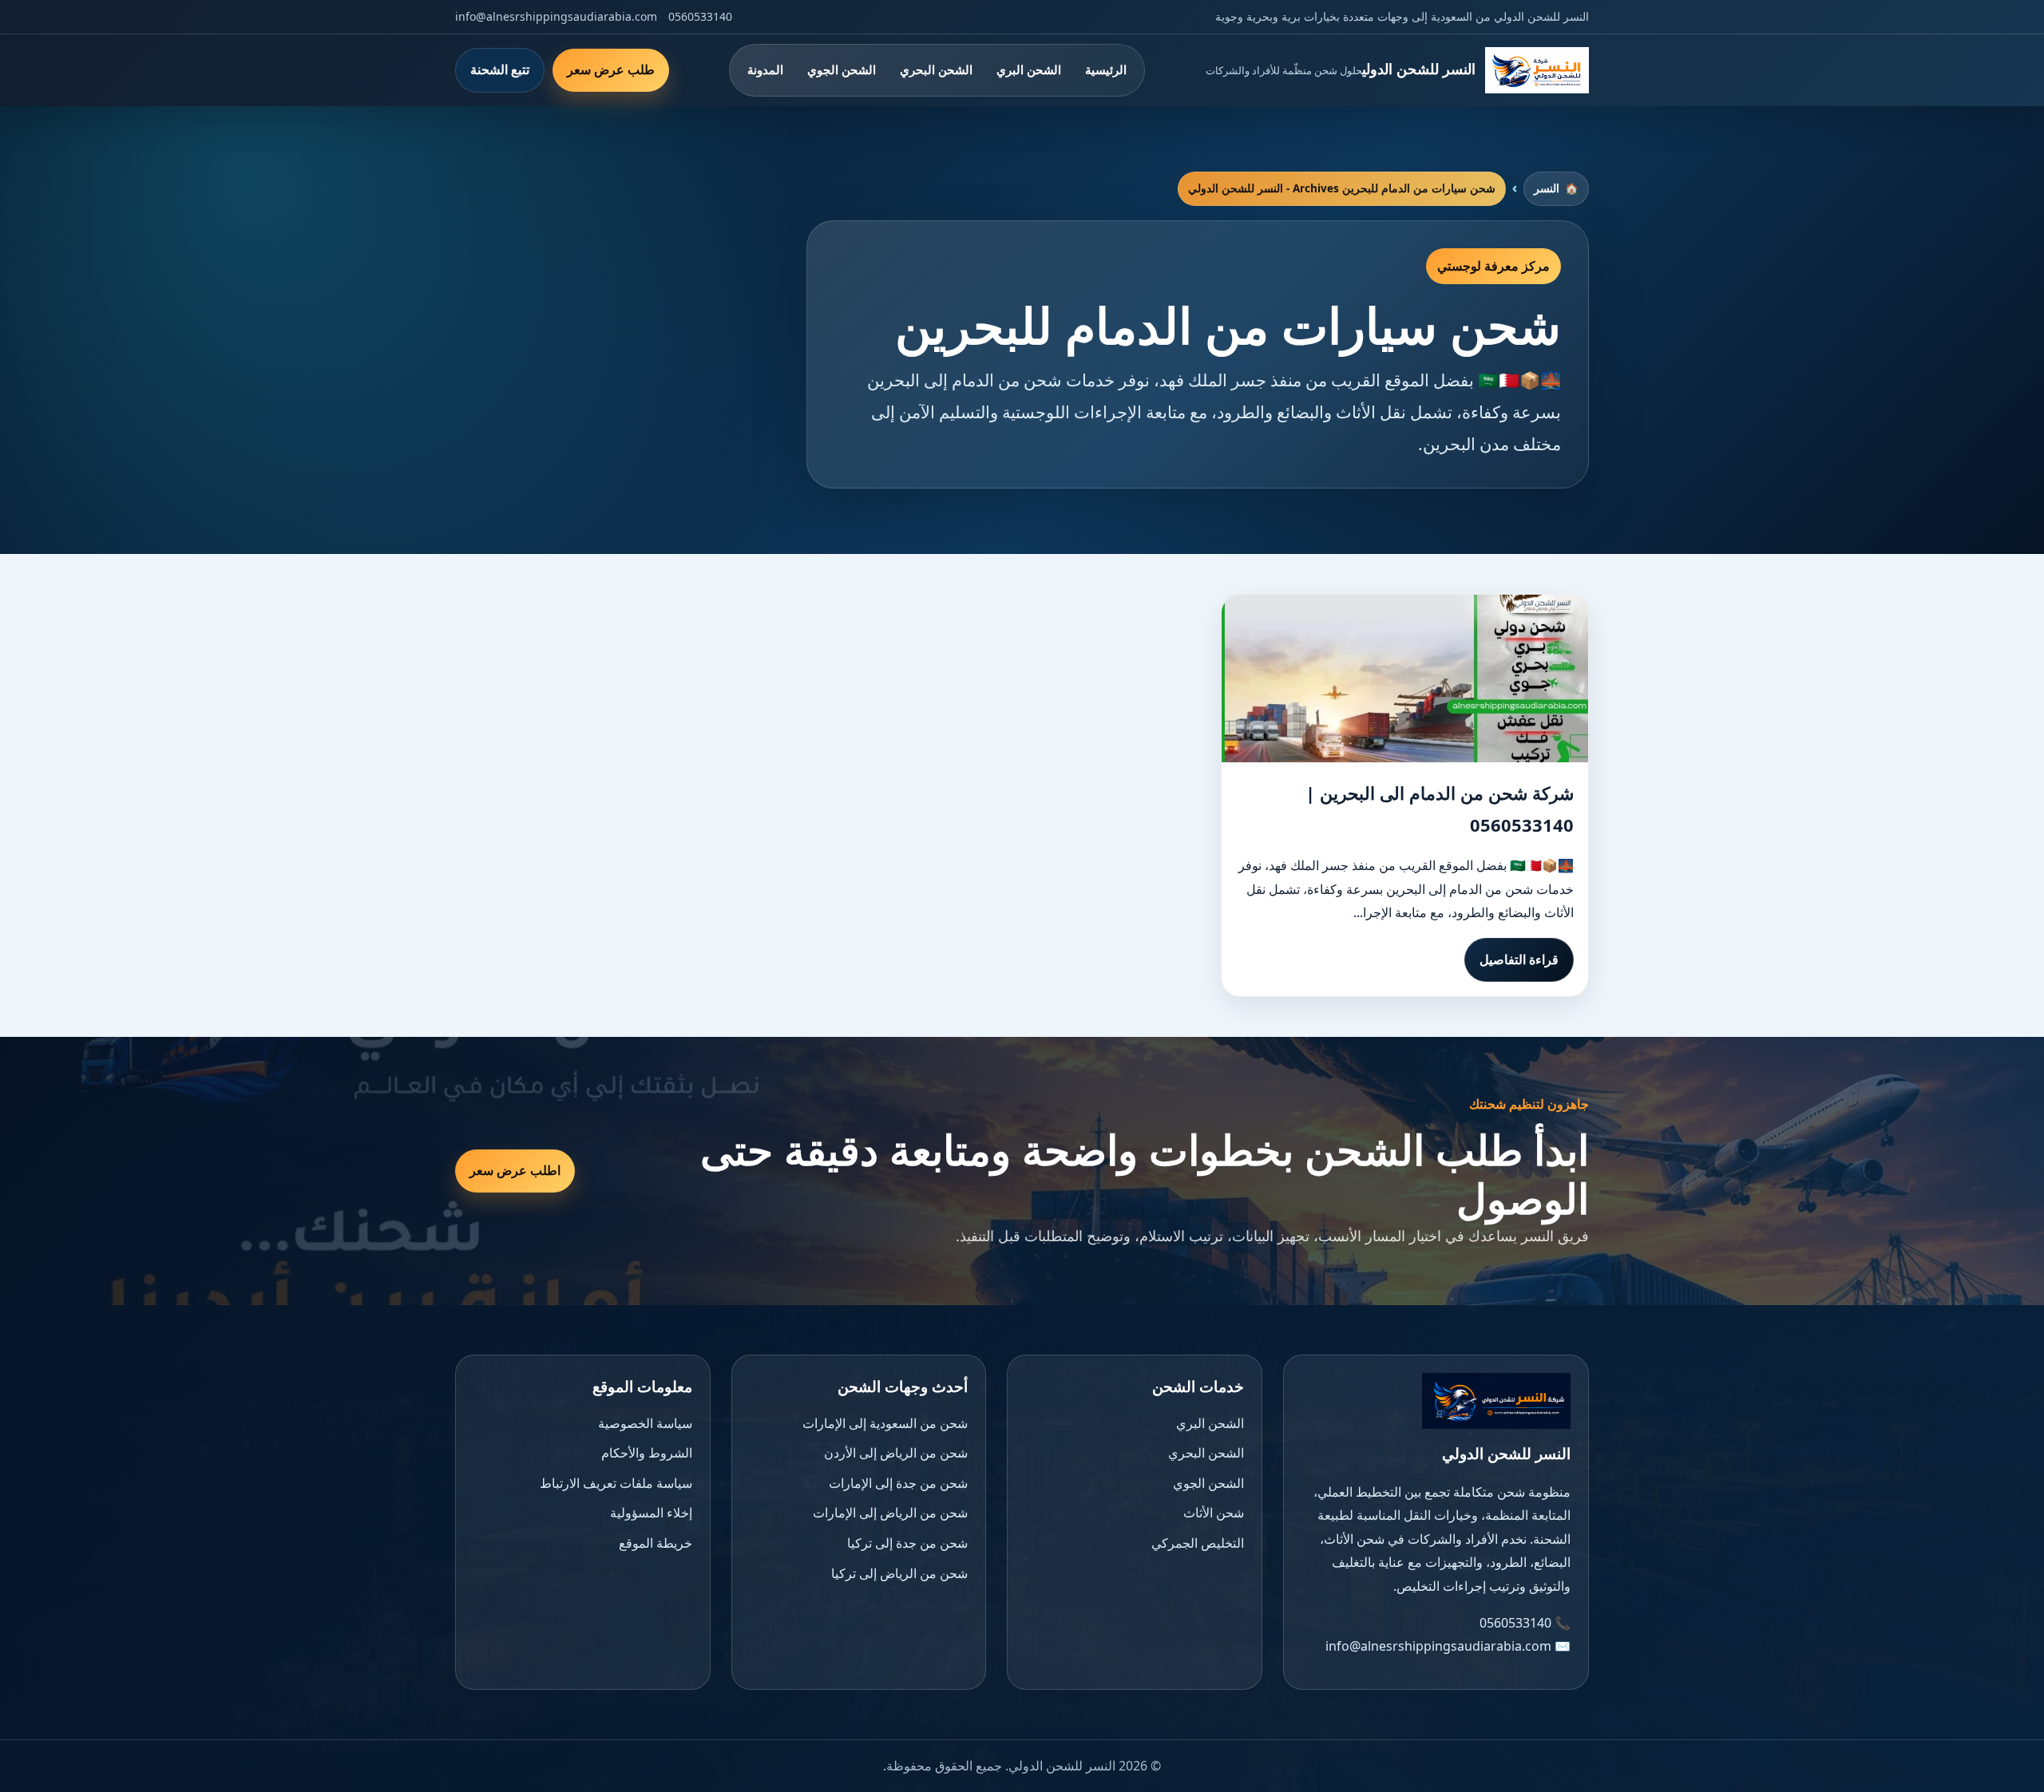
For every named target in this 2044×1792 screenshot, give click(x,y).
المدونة (765, 69)
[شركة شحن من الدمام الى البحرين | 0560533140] (1405, 678)
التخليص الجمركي (1198, 1543)
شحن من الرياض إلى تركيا (899, 1573)
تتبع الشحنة (500, 69)
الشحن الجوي (842, 69)
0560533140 (700, 16)
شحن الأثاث (1214, 1513)
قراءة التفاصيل (1519, 959)
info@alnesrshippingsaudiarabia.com (556, 16)
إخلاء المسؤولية (651, 1513)
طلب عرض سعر (611, 69)
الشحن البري (1029, 69)
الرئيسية (1106, 69)
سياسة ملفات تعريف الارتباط (616, 1483)
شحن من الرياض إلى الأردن (896, 1453)
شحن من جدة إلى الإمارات (898, 1483)
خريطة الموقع (656, 1543)
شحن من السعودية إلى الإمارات (885, 1423)
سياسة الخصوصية (645, 1423)
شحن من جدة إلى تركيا (907, 1543)
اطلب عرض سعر (515, 1170)
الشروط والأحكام (647, 1453)
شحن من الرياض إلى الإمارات (890, 1513)
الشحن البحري (936, 69)
